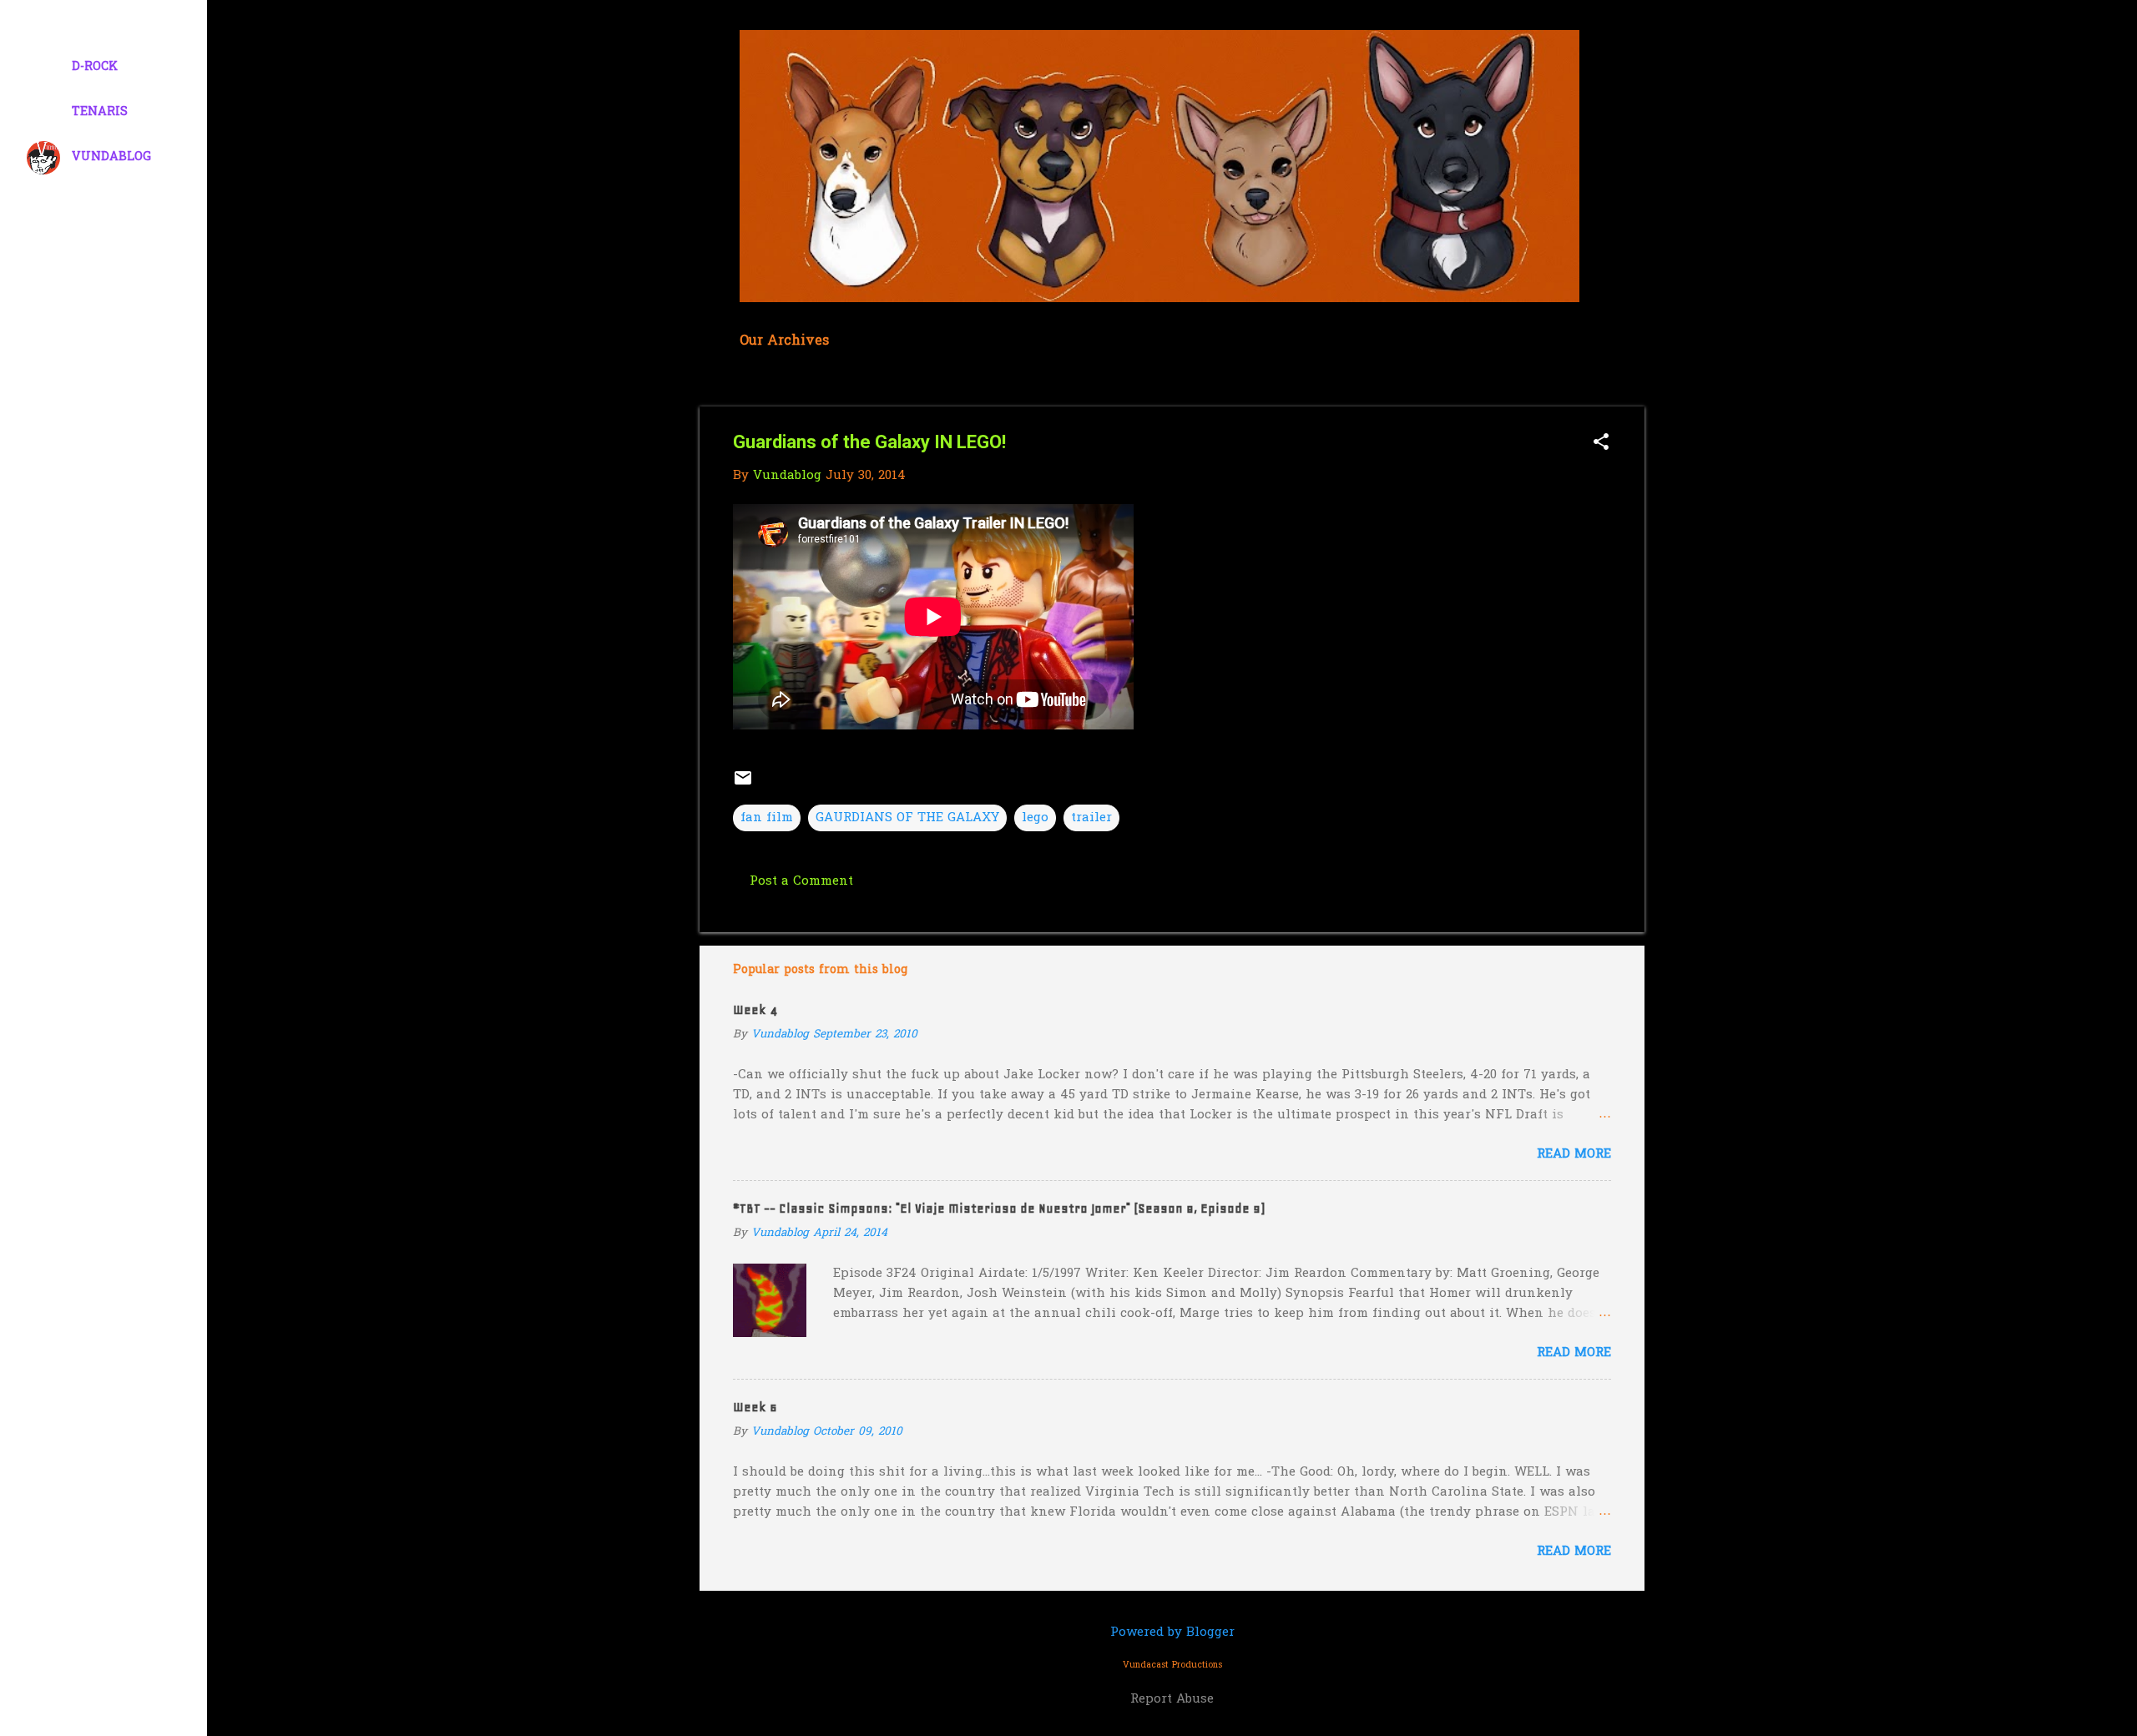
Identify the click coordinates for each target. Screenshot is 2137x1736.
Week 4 (755, 1010)
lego (1035, 818)
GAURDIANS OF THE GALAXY (907, 818)
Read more (1574, 1154)
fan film (767, 818)
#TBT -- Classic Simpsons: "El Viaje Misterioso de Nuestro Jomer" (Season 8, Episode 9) (999, 1209)
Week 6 (755, 1407)
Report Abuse (1172, 1699)
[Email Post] (743, 785)
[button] (1601, 444)
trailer (1091, 818)
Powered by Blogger (1172, 1633)
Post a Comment (801, 881)
